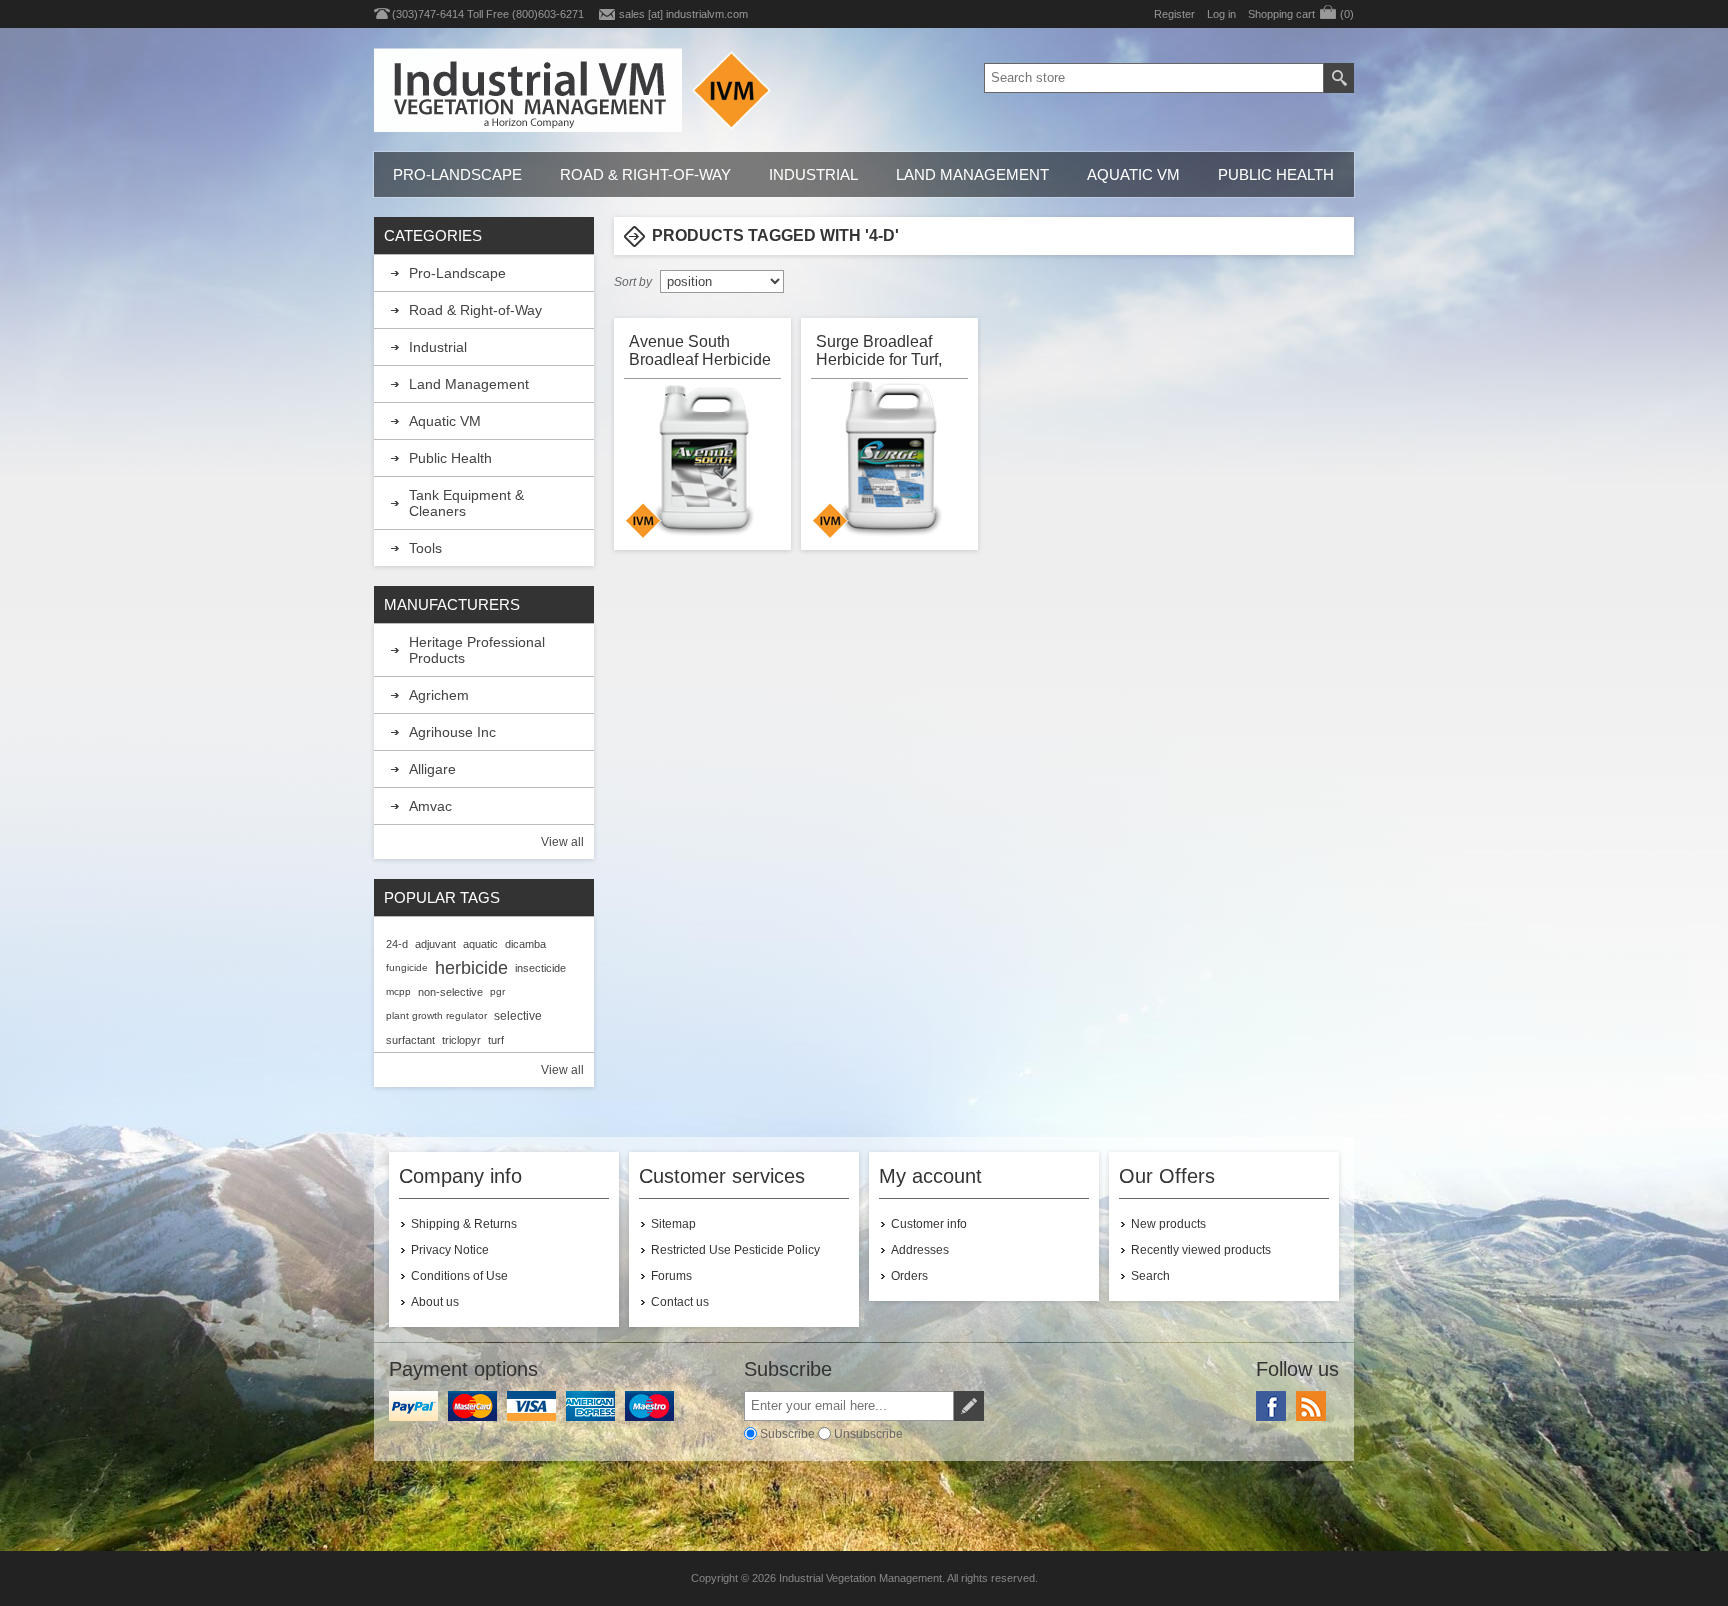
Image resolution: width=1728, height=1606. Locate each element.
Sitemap (673, 1224)
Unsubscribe (868, 1434)
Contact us (680, 1302)
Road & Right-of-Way (645, 174)
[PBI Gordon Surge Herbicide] (891, 460)
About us (435, 1302)
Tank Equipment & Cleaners (466, 503)
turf (496, 1040)
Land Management (972, 174)
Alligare (432, 769)
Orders (909, 1276)
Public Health (1276, 174)
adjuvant (435, 944)
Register (1174, 14)
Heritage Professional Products (477, 650)
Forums (671, 1276)
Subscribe (787, 1434)
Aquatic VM (1133, 174)
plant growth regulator (436, 1015)
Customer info (929, 1224)
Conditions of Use (459, 1276)
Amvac (430, 806)
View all (562, 842)
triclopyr (461, 1040)
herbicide (471, 968)
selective (518, 1016)
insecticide (540, 968)
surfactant (410, 1040)
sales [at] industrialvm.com (683, 14)
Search (1150, 1276)
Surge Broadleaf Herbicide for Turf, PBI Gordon (879, 350)
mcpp (398, 991)
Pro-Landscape (457, 174)
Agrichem (439, 695)
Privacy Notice (450, 1250)
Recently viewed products (1201, 1250)
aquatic (480, 944)
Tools (425, 548)
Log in (1221, 14)
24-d (397, 944)
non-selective (450, 992)
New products (1168, 1224)
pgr (497, 991)
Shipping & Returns (464, 1224)
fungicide (407, 967)
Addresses (920, 1250)
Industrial (813, 174)
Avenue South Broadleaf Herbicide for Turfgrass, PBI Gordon (700, 350)
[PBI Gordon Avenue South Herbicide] (704, 460)
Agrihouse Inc (452, 732)
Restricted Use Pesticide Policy (735, 1250)
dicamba (525, 944)
